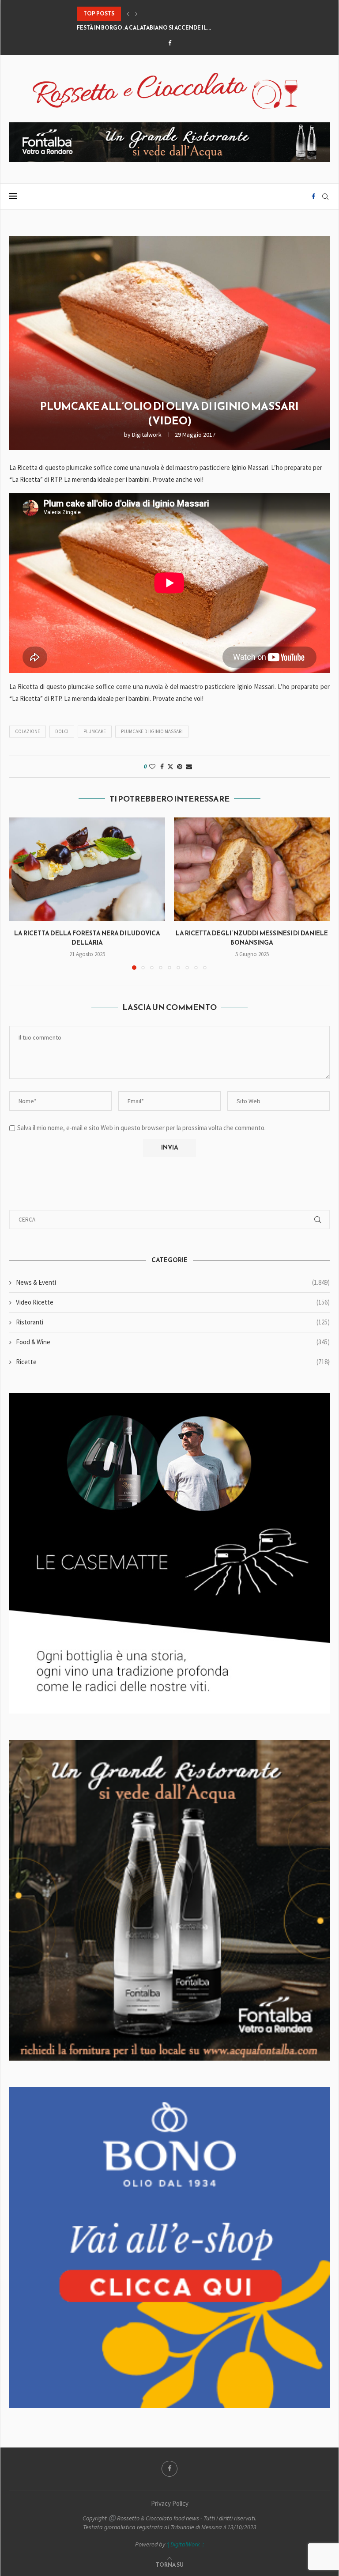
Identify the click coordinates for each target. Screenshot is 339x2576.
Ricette (173, 1362)
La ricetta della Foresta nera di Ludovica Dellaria (87, 938)
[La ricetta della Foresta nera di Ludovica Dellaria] (87, 869)
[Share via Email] (189, 767)
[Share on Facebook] (162, 767)
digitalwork (147, 435)
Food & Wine (173, 1342)
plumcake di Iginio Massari (152, 731)
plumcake (95, 731)
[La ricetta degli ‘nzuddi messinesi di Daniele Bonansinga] (252, 869)
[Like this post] (152, 767)
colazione (28, 731)
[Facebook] (170, 43)
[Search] (325, 197)
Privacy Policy (170, 2503)
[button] (128, 14)
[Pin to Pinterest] (180, 767)
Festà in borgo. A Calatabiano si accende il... (144, 14)
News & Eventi (173, 1282)
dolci (62, 731)
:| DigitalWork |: (185, 2544)
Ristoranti (173, 1322)
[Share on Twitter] (170, 767)
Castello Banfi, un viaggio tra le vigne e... (141, 28)
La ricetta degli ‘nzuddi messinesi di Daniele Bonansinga (252, 938)
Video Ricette (173, 1302)
